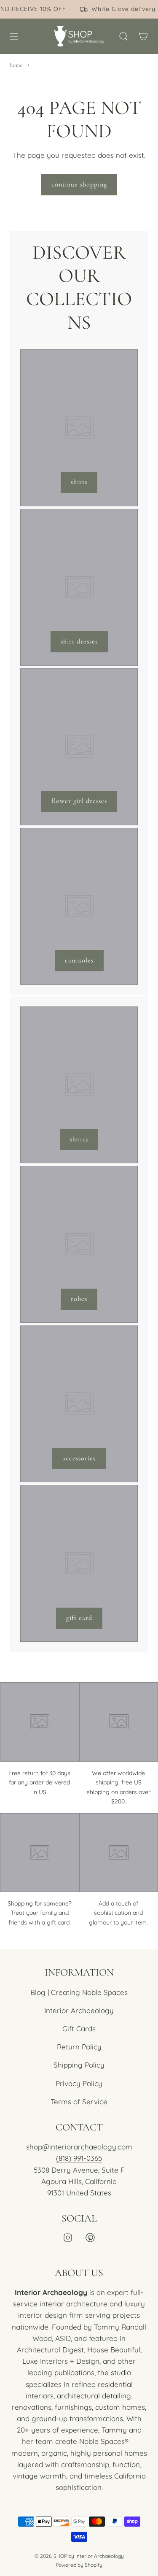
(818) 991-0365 (79, 2158)
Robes (79, 1299)
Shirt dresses (79, 641)
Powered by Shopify (79, 2565)
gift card (79, 1618)
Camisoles (79, 960)
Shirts (79, 482)
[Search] (123, 36)
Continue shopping (79, 184)
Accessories (79, 1458)
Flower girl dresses (79, 801)
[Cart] (143, 36)
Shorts (79, 1139)
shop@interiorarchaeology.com (79, 2147)
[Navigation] (13, 36)
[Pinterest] (90, 2238)
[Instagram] (68, 2238)
